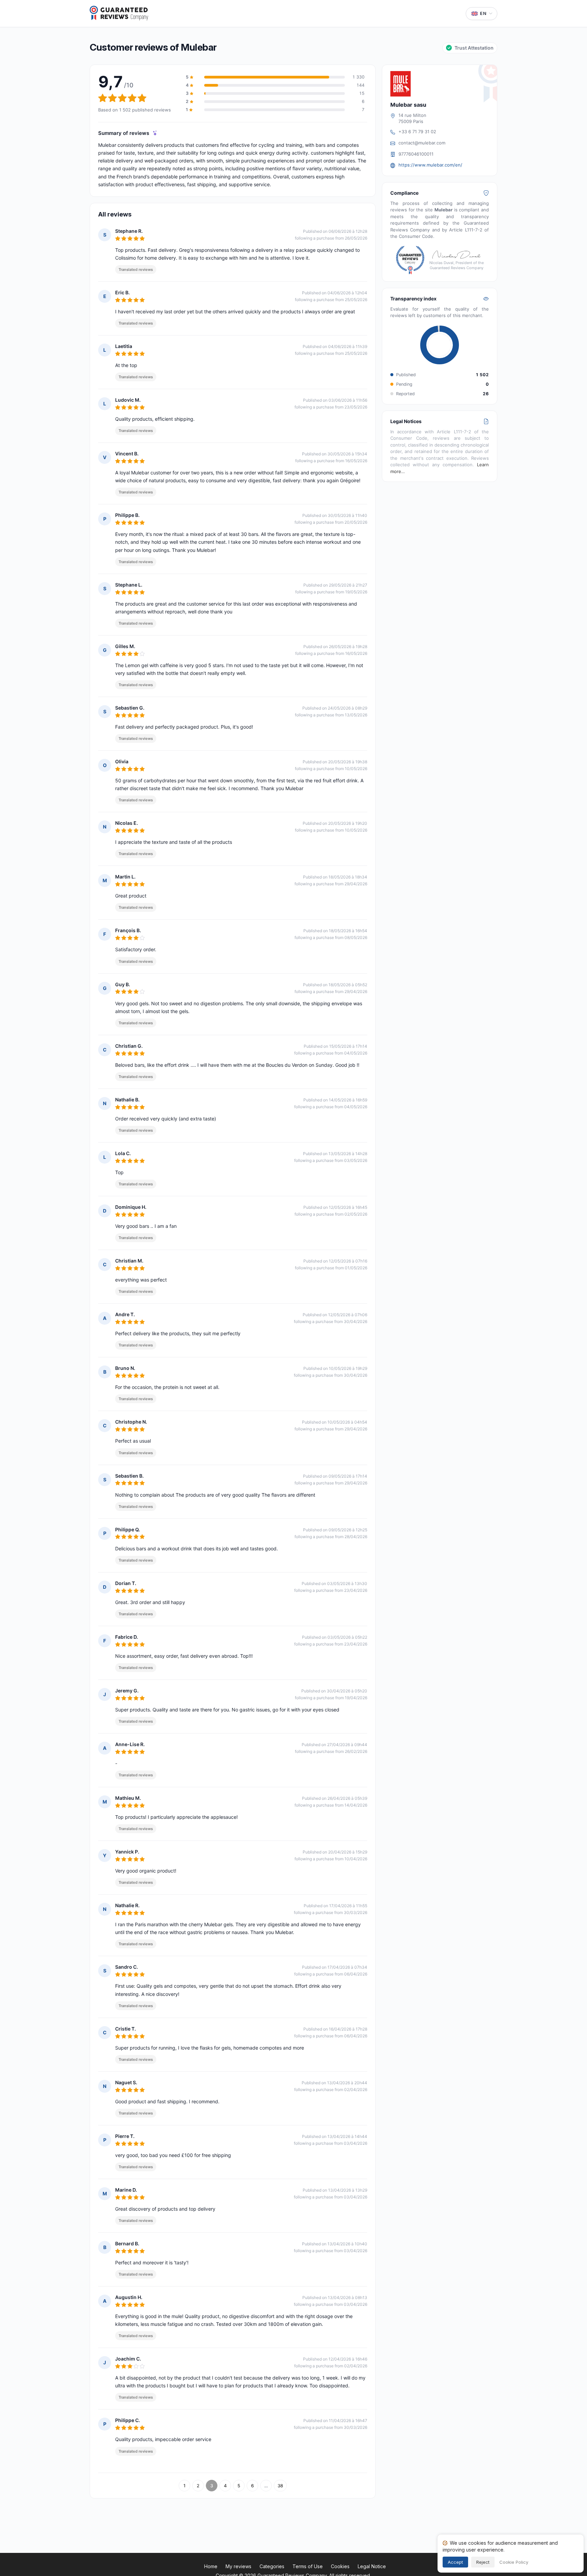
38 (280, 2486)
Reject (483, 2562)
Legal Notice (372, 2566)
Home (211, 2566)
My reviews (238, 2566)
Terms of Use (308, 2566)
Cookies (340, 2566)
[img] (155, 133)
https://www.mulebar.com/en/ (430, 165)
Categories (272, 2566)
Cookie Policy (514, 2562)
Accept (455, 2562)
